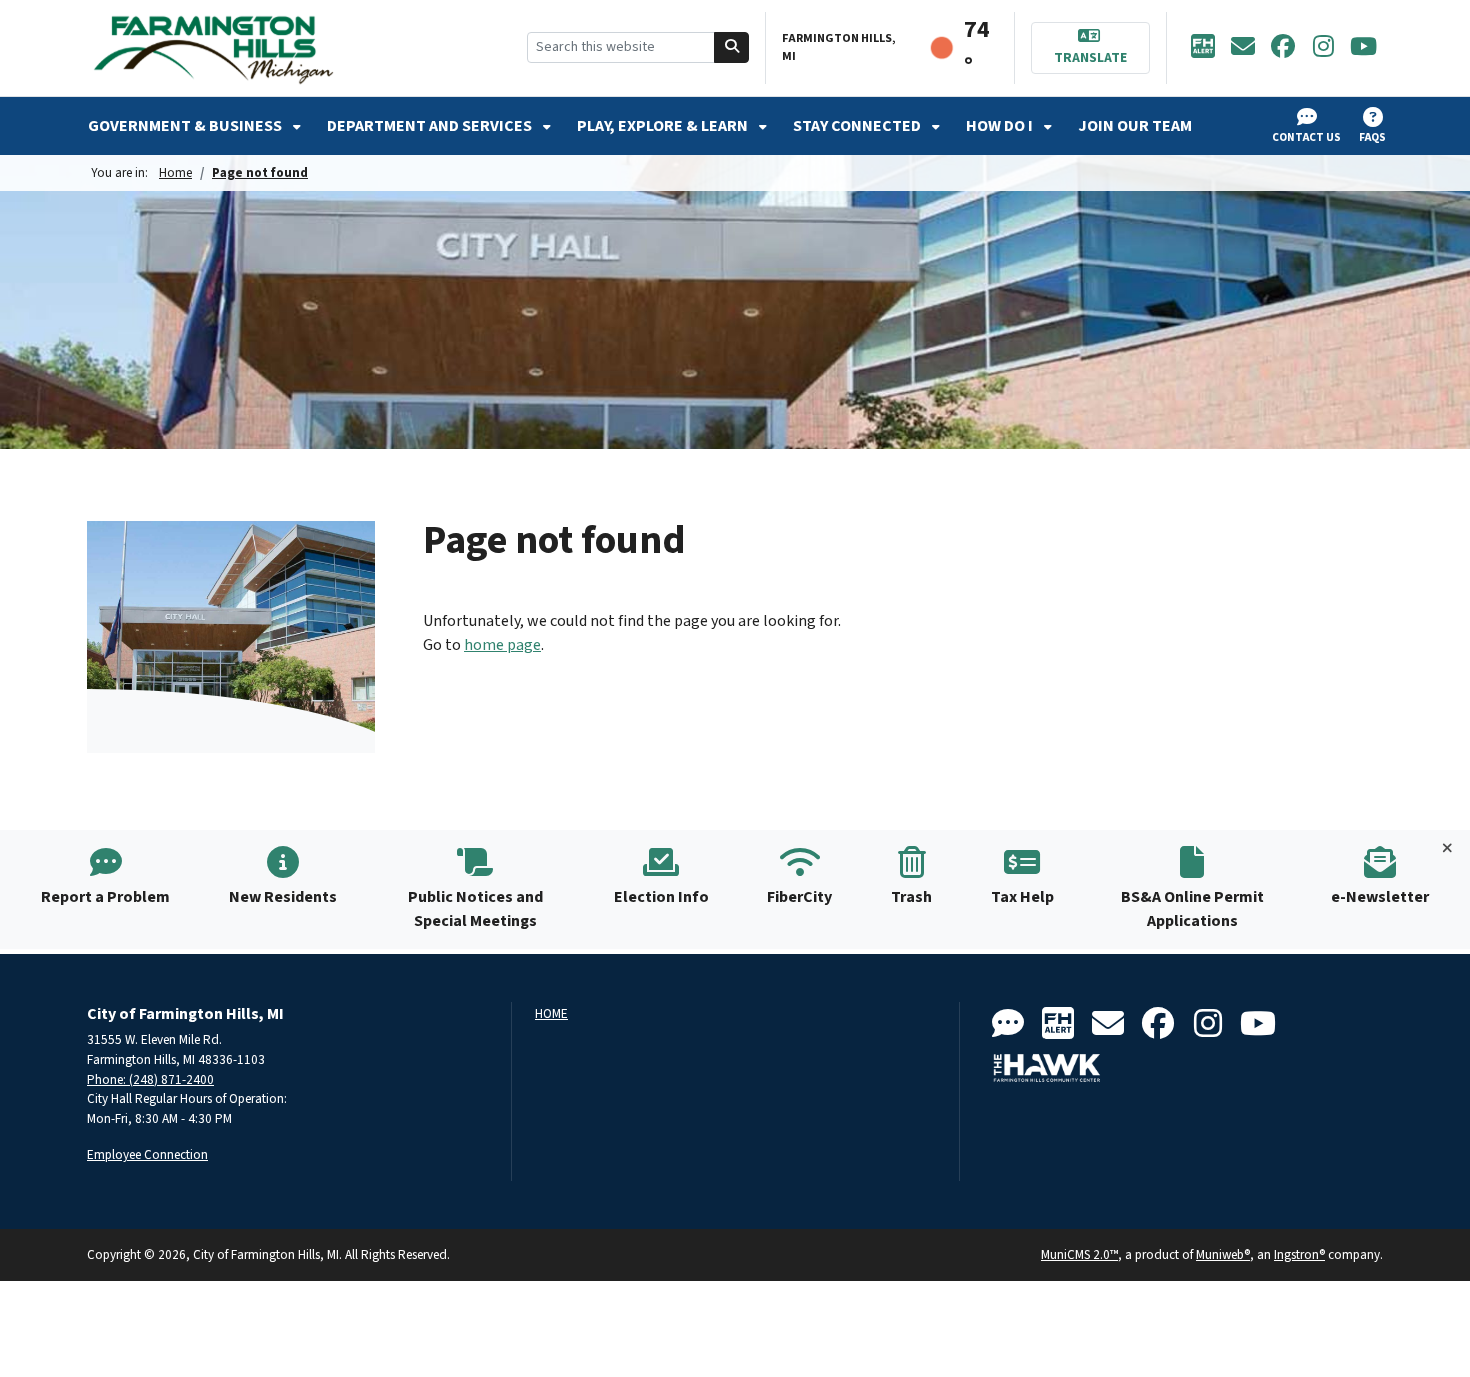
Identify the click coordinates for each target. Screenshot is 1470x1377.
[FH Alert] (1203, 48)
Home (175, 172)
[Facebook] (1283, 48)
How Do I (1001, 126)
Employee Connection (147, 1154)
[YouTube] (1363, 48)
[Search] (732, 47)
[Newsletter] (1243, 48)
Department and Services (431, 126)
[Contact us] (1008, 1024)
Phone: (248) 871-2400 (150, 1079)
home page (502, 645)
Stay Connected (858, 126)
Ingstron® (1299, 1254)
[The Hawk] (1047, 1068)
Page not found (260, 172)
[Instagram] (1323, 48)
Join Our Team (1135, 126)
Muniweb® (1223, 1254)
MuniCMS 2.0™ (1079, 1254)
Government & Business (186, 126)
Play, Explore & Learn (664, 126)
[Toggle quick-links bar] (1447, 849)
